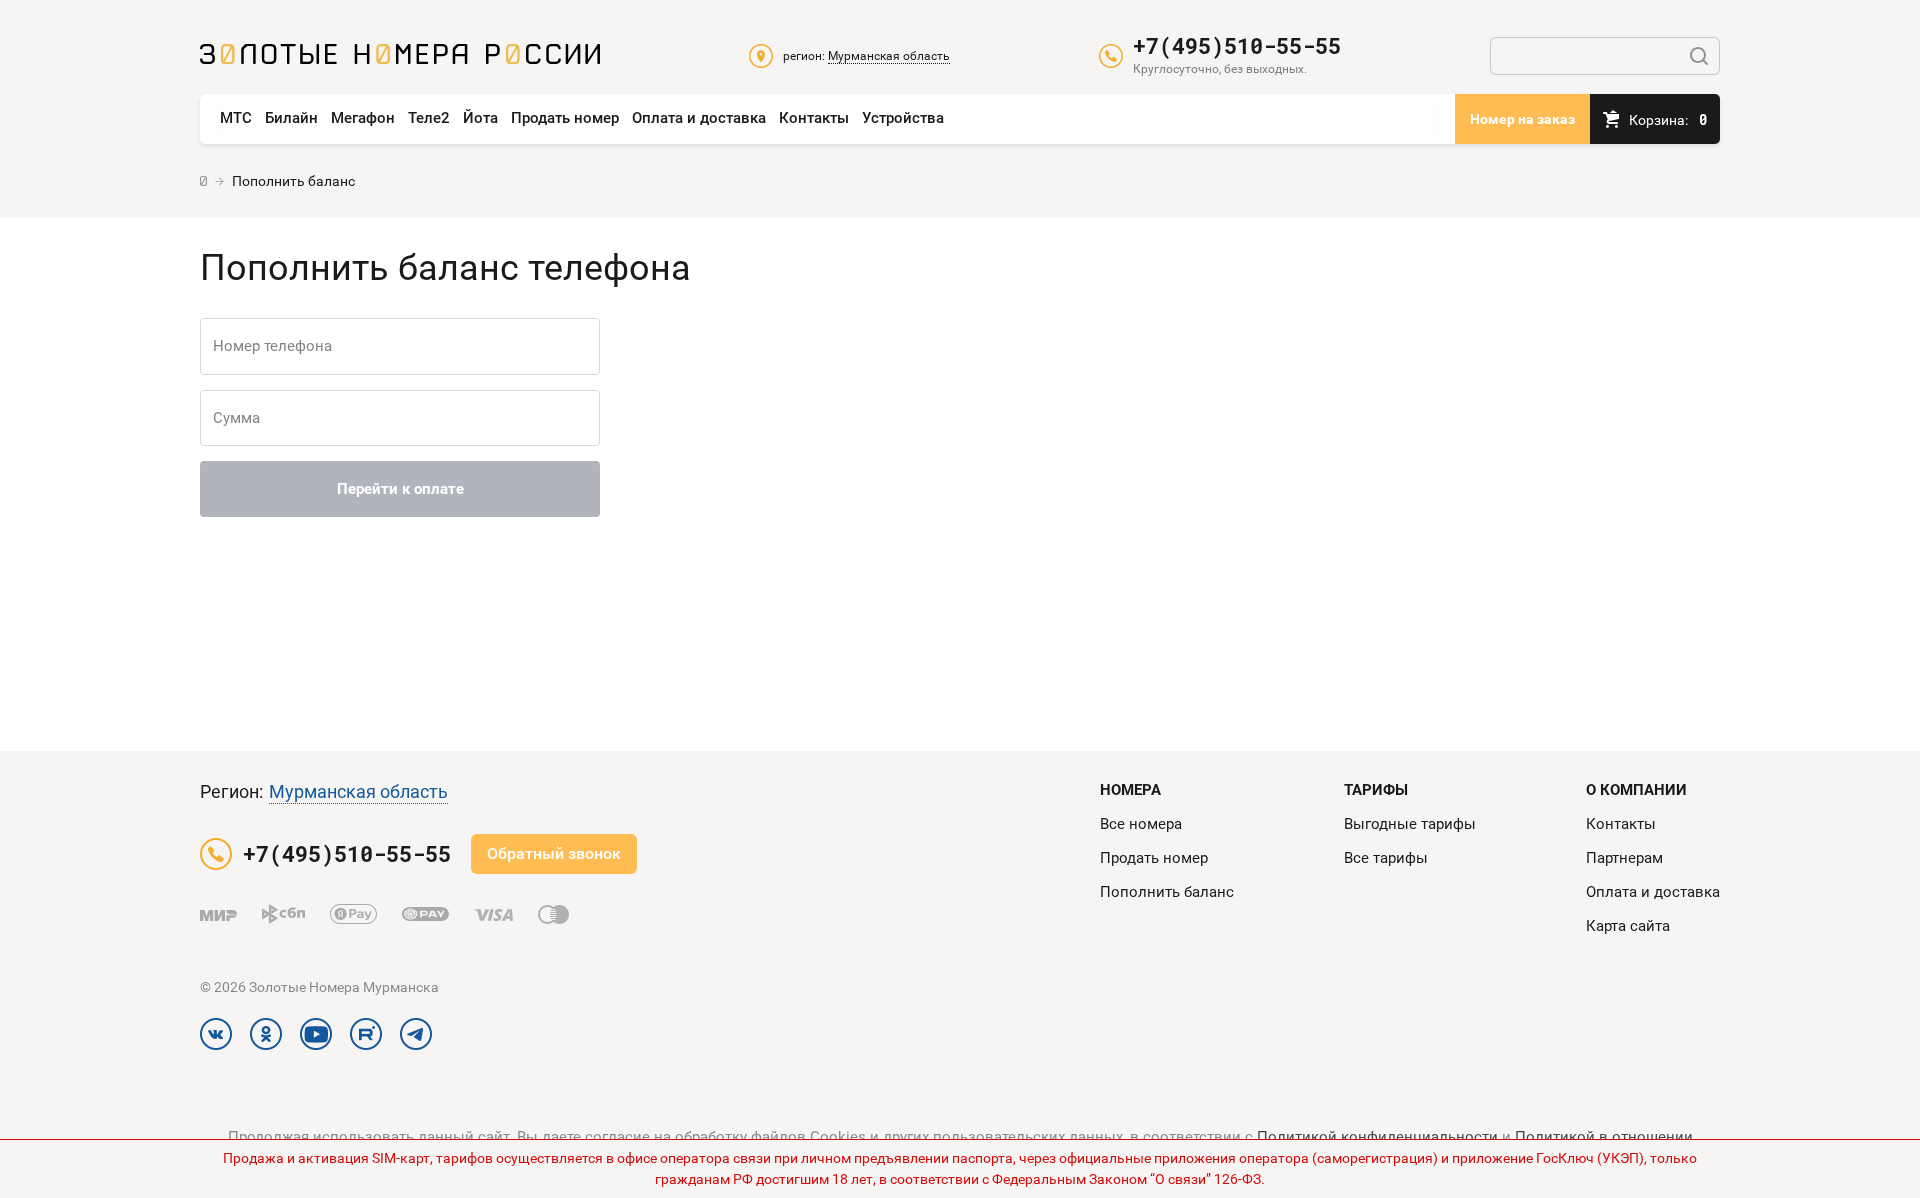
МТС (236, 118)
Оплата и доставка (699, 118)
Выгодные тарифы (1410, 824)
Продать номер (565, 118)
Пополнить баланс (1167, 892)
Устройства (903, 118)
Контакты (814, 118)
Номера (1130, 790)
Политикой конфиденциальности (1377, 1137)
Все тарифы (1386, 858)
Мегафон (363, 118)
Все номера (1141, 824)
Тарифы (1376, 790)
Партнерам (1624, 858)
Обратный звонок (554, 853)
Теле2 (429, 118)
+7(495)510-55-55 (1237, 46)
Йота (480, 118)
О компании (1636, 790)
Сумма (236, 418)
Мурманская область (358, 791)
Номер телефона (272, 346)
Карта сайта (1628, 926)
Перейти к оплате (400, 489)
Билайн (291, 118)
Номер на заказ (1522, 119)
